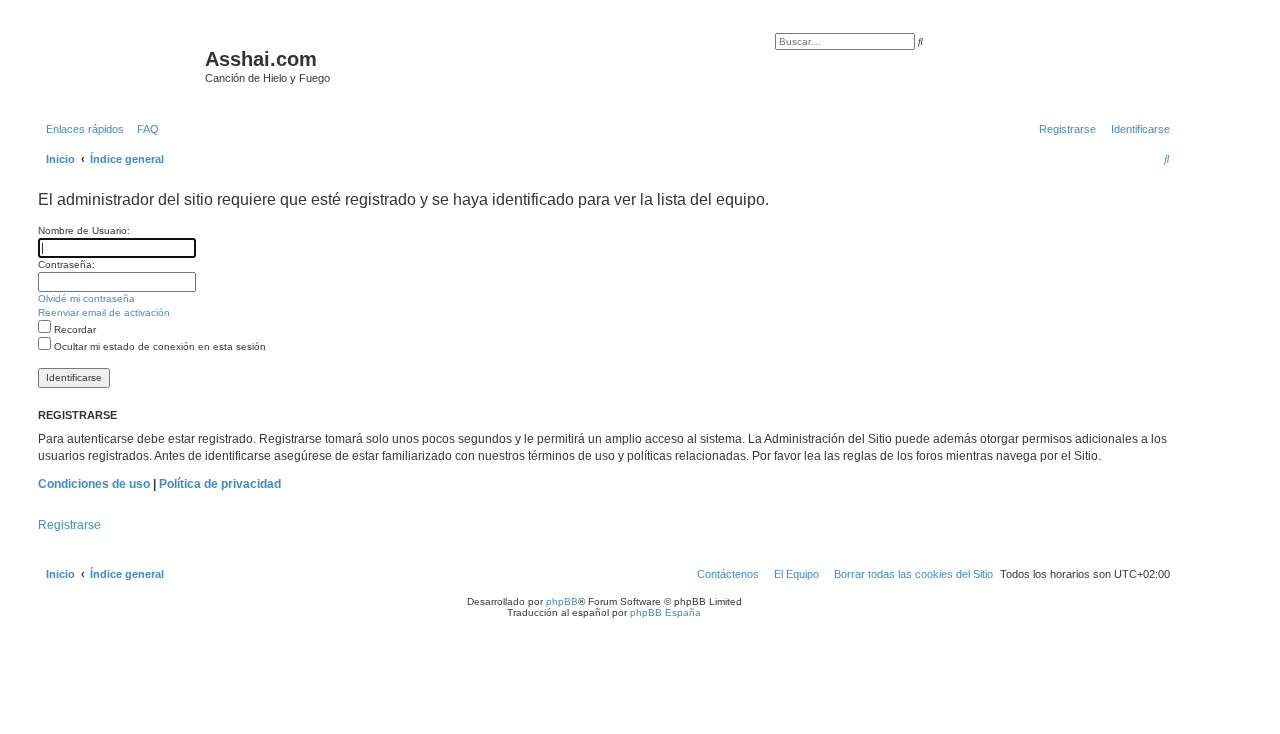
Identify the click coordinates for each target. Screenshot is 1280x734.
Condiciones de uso (94, 484)
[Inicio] (119, 65)
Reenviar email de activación (104, 312)
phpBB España (665, 612)
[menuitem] (144, 129)
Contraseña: (66, 264)
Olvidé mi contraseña (86, 298)
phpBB (562, 601)
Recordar (73, 329)
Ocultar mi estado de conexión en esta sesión (158, 346)
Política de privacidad (220, 484)
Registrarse (69, 525)
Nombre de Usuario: (84, 230)
